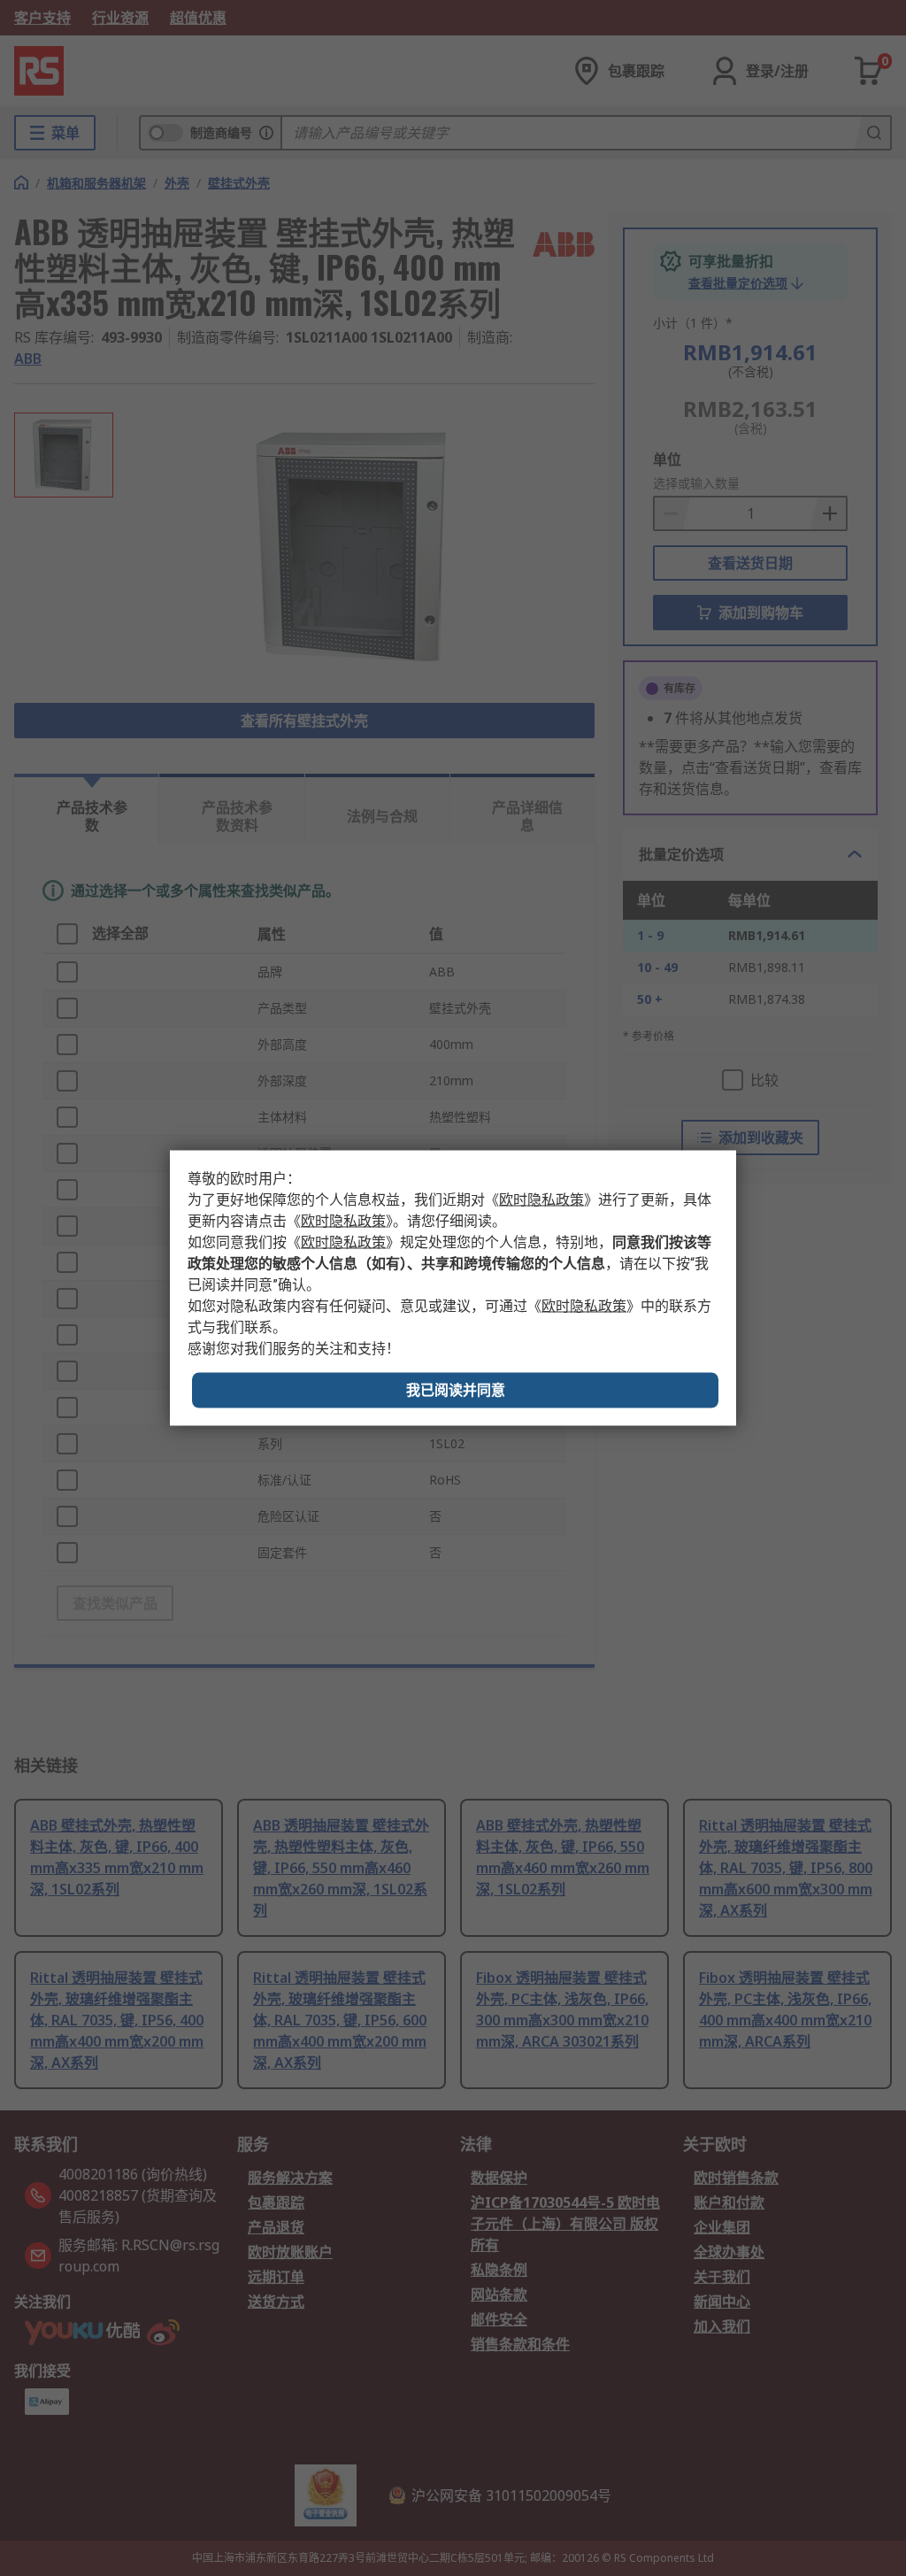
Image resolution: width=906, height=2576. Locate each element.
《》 (541, 1200)
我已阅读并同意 (456, 1390)
